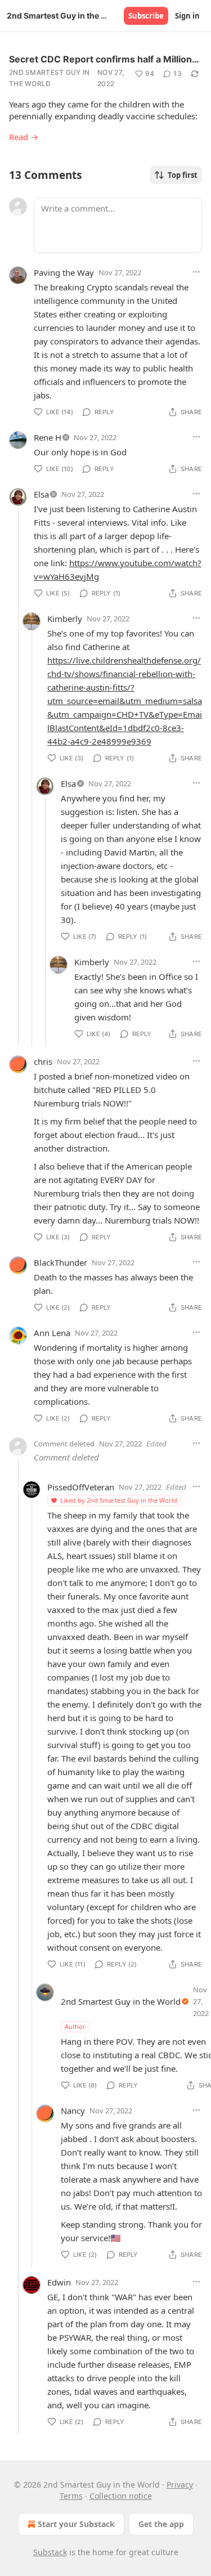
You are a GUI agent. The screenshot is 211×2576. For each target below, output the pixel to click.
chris (43, 1061)
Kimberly (65, 619)
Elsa (41, 494)
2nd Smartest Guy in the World (50, 78)
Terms (71, 2496)
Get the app (161, 2524)
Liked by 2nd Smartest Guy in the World (119, 1500)
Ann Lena (52, 1333)
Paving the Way (64, 272)
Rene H (48, 437)
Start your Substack (76, 2524)
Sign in (187, 16)
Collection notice (121, 2496)
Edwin (59, 2282)
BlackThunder (60, 1262)
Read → (24, 137)
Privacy (180, 2485)
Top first (183, 175)
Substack (50, 2552)
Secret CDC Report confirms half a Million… (104, 59)
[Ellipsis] (196, 272)
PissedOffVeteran (81, 1487)
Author (75, 2026)
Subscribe (146, 16)
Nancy (73, 2111)
